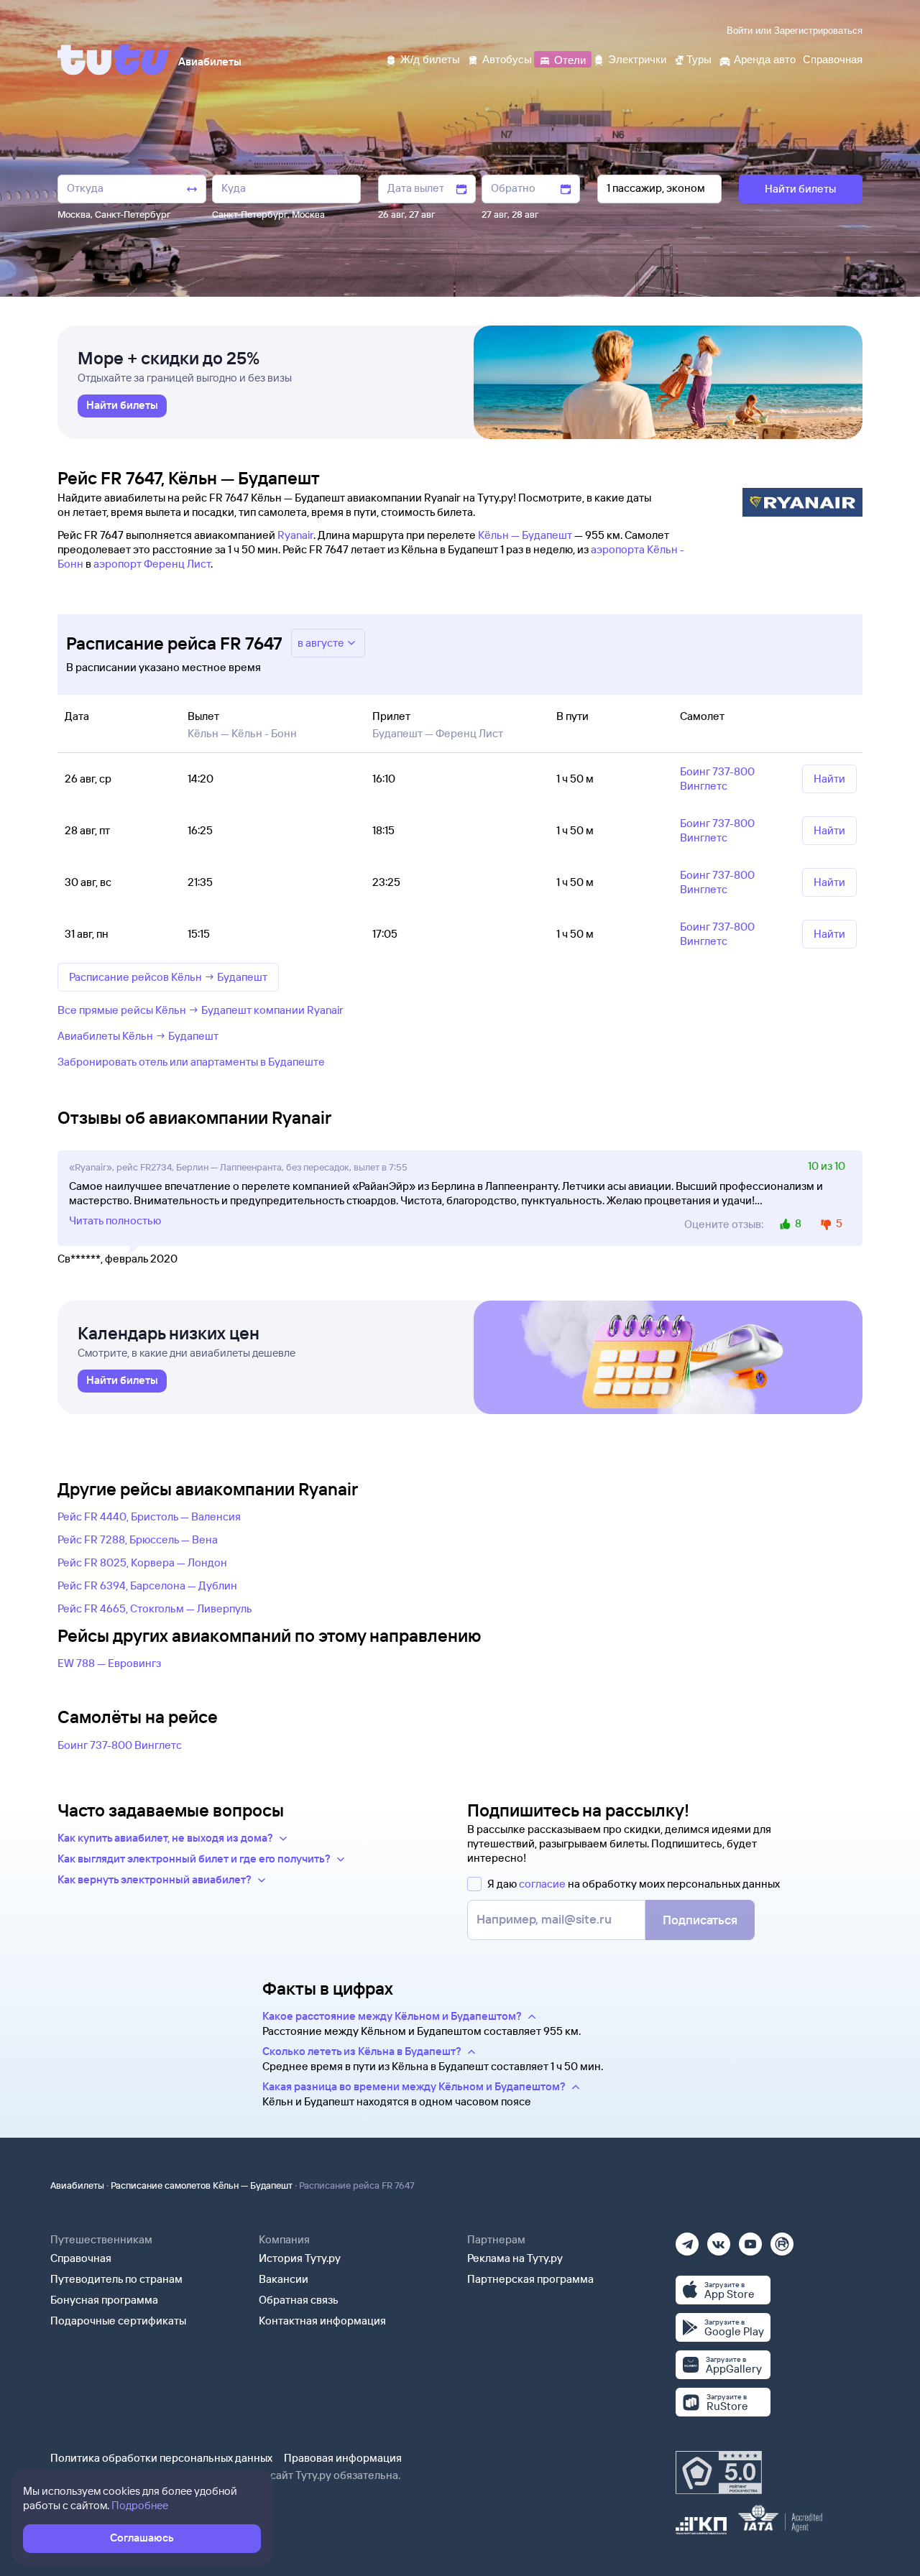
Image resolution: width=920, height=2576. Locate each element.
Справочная (81, 2258)
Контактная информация (322, 2321)
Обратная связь (299, 2300)
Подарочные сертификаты (118, 2321)
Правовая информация (343, 2458)
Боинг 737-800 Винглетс (120, 1745)
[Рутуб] (782, 2239)
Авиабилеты (77, 2185)
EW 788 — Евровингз (109, 1663)
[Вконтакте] (719, 2239)
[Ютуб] (750, 2239)
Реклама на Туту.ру (515, 2258)
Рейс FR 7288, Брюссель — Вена (138, 1539)
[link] (122, 406)
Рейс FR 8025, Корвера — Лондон (142, 1562)
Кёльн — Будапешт (525, 535)
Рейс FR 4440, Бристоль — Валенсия (149, 1516)
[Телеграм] (687, 2239)
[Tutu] (114, 60)
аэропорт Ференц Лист (152, 564)
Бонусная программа (104, 2300)
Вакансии (284, 2279)
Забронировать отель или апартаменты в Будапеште (191, 1062)
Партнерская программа (530, 2279)
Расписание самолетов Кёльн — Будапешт (202, 2185)
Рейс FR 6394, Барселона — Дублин (147, 1585)
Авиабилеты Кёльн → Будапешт (138, 1036)
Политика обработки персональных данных (161, 2458)
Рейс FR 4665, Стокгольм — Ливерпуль (155, 1608)
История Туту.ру (300, 2258)
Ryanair (295, 535)
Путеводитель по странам (116, 2279)
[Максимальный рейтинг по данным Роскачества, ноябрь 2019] (719, 2473)
